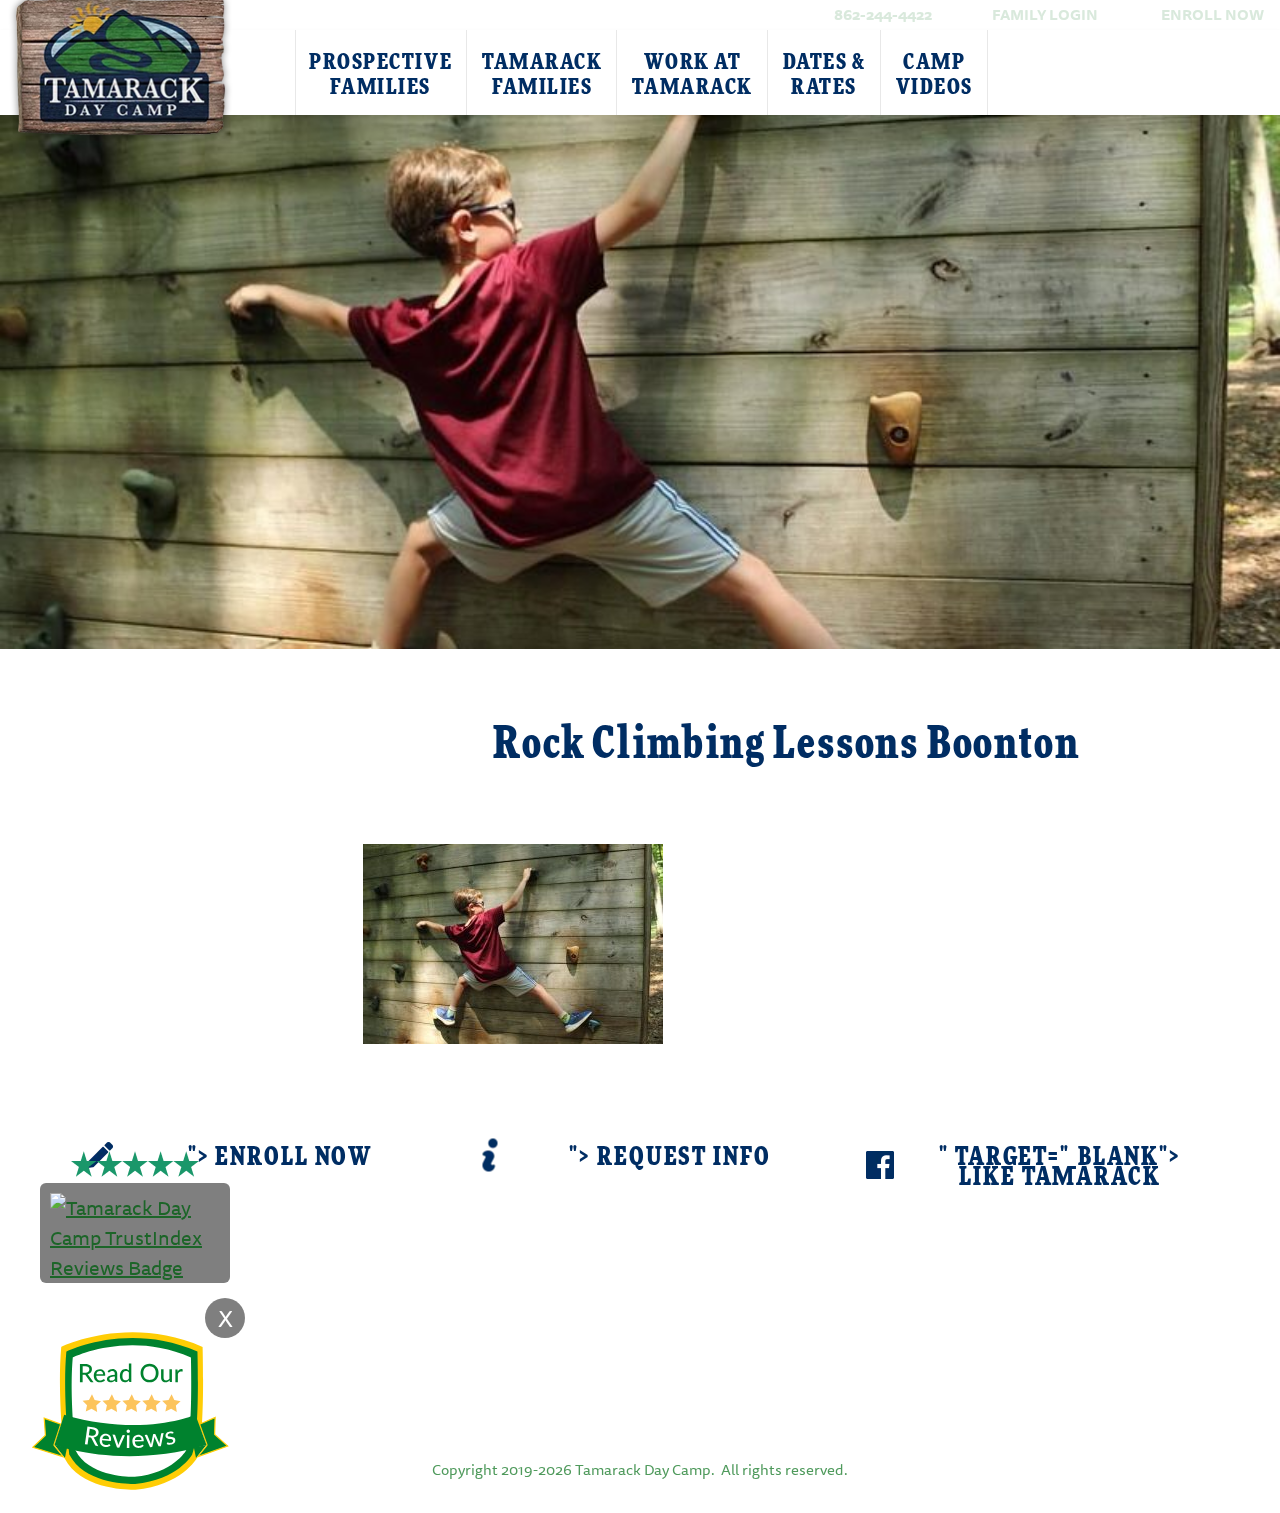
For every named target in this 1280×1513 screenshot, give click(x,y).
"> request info (669, 1157)
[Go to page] (640, 1399)
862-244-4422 (883, 14)
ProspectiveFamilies (380, 74)
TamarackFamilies (542, 74)
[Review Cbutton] (130, 1411)
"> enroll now (280, 1157)
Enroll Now (1212, 14)
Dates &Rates (824, 74)
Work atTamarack (692, 74)
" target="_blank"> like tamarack (1060, 1167)
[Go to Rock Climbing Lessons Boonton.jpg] (513, 941)
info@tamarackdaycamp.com (671, 1326)
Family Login (1045, 14)
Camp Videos (934, 74)
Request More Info (202, 720)
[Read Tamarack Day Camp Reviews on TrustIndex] (135, 1235)
